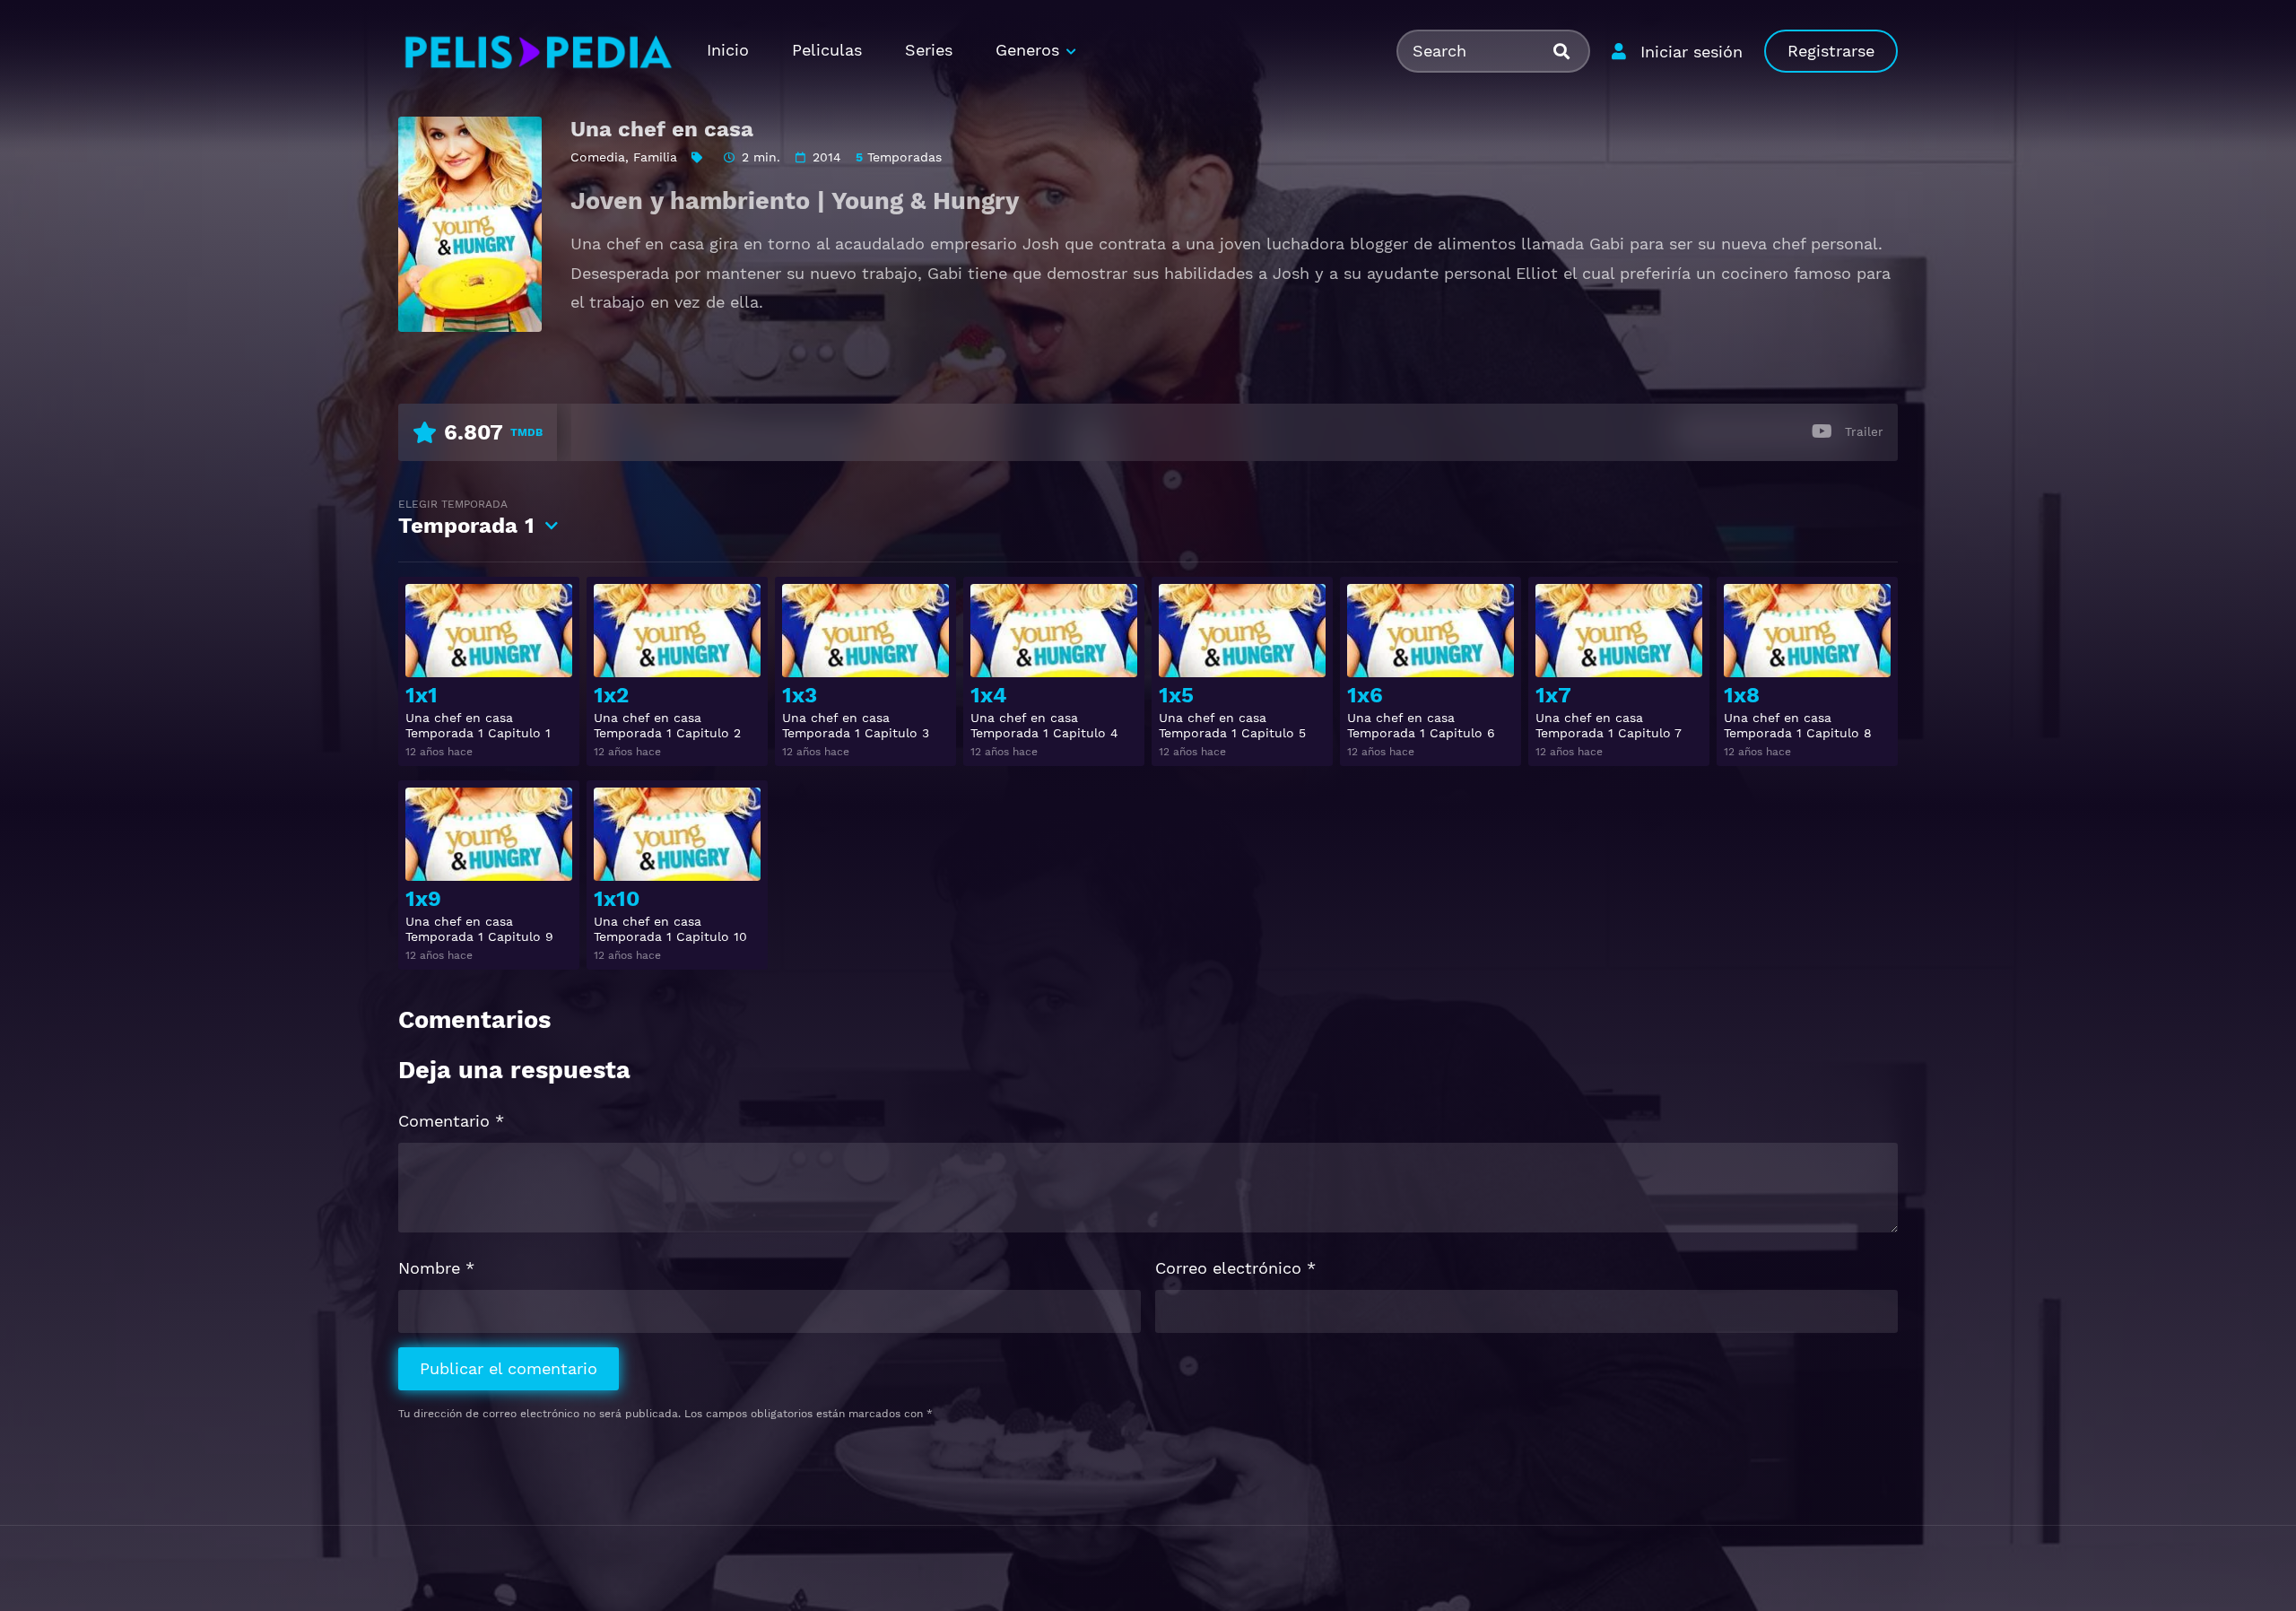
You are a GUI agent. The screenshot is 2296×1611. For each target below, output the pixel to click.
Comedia (598, 157)
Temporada (466, 518)
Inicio (728, 50)
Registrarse (1831, 51)
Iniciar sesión (1692, 52)
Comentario (451, 1121)
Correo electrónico (1235, 1268)
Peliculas (827, 50)
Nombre (436, 1268)
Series (929, 50)
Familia (655, 157)
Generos (1027, 50)
